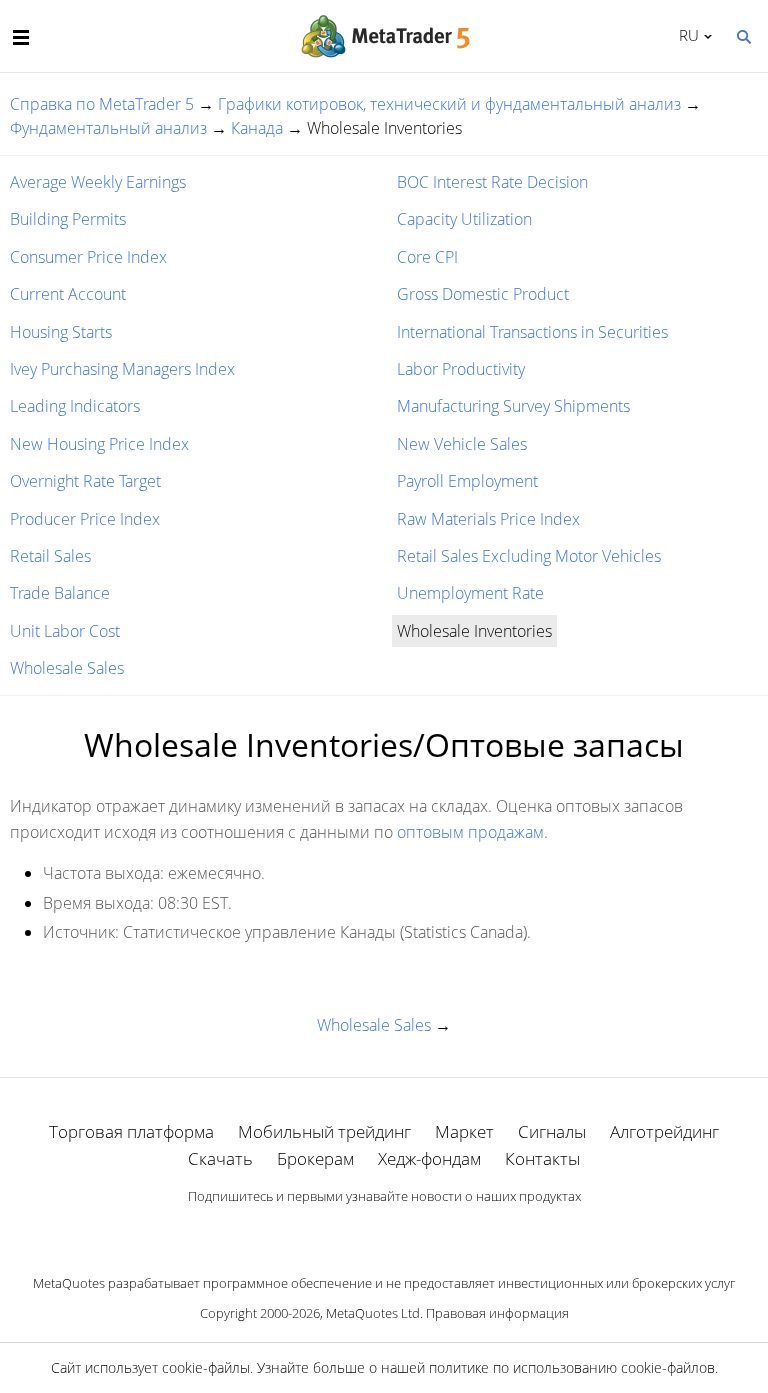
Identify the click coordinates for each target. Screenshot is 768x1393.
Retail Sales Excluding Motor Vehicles (529, 556)
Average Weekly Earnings (98, 182)
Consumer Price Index (88, 257)
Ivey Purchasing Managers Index (122, 369)
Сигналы (552, 1131)
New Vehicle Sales (462, 444)
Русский (685, 35)
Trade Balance (60, 593)
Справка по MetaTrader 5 (102, 104)
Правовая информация (497, 1313)
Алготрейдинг (664, 1131)
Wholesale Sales (67, 668)
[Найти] (743, 35)
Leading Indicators (75, 406)
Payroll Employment (467, 481)
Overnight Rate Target (85, 481)
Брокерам (315, 1158)
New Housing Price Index (99, 444)
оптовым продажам (470, 832)
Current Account (68, 294)
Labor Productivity (461, 369)
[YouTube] (416, 1231)
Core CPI (427, 257)
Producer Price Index (85, 519)
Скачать (220, 1158)
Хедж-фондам (429, 1158)
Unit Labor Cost (65, 631)
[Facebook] (352, 1231)
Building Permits (68, 219)
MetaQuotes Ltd (373, 1313)
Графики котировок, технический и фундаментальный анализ (449, 104)
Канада (257, 128)
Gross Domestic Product (483, 294)
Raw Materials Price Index (488, 519)
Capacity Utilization (464, 219)
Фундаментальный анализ (108, 128)
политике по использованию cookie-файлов (572, 1367)
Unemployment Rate (470, 593)
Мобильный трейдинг (324, 1131)
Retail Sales (50, 556)
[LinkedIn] (384, 1231)
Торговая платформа (131, 1131)
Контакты (542, 1158)
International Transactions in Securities (532, 332)
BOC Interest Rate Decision (492, 182)
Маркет (464, 1131)
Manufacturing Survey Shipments (513, 406)
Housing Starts (61, 332)
